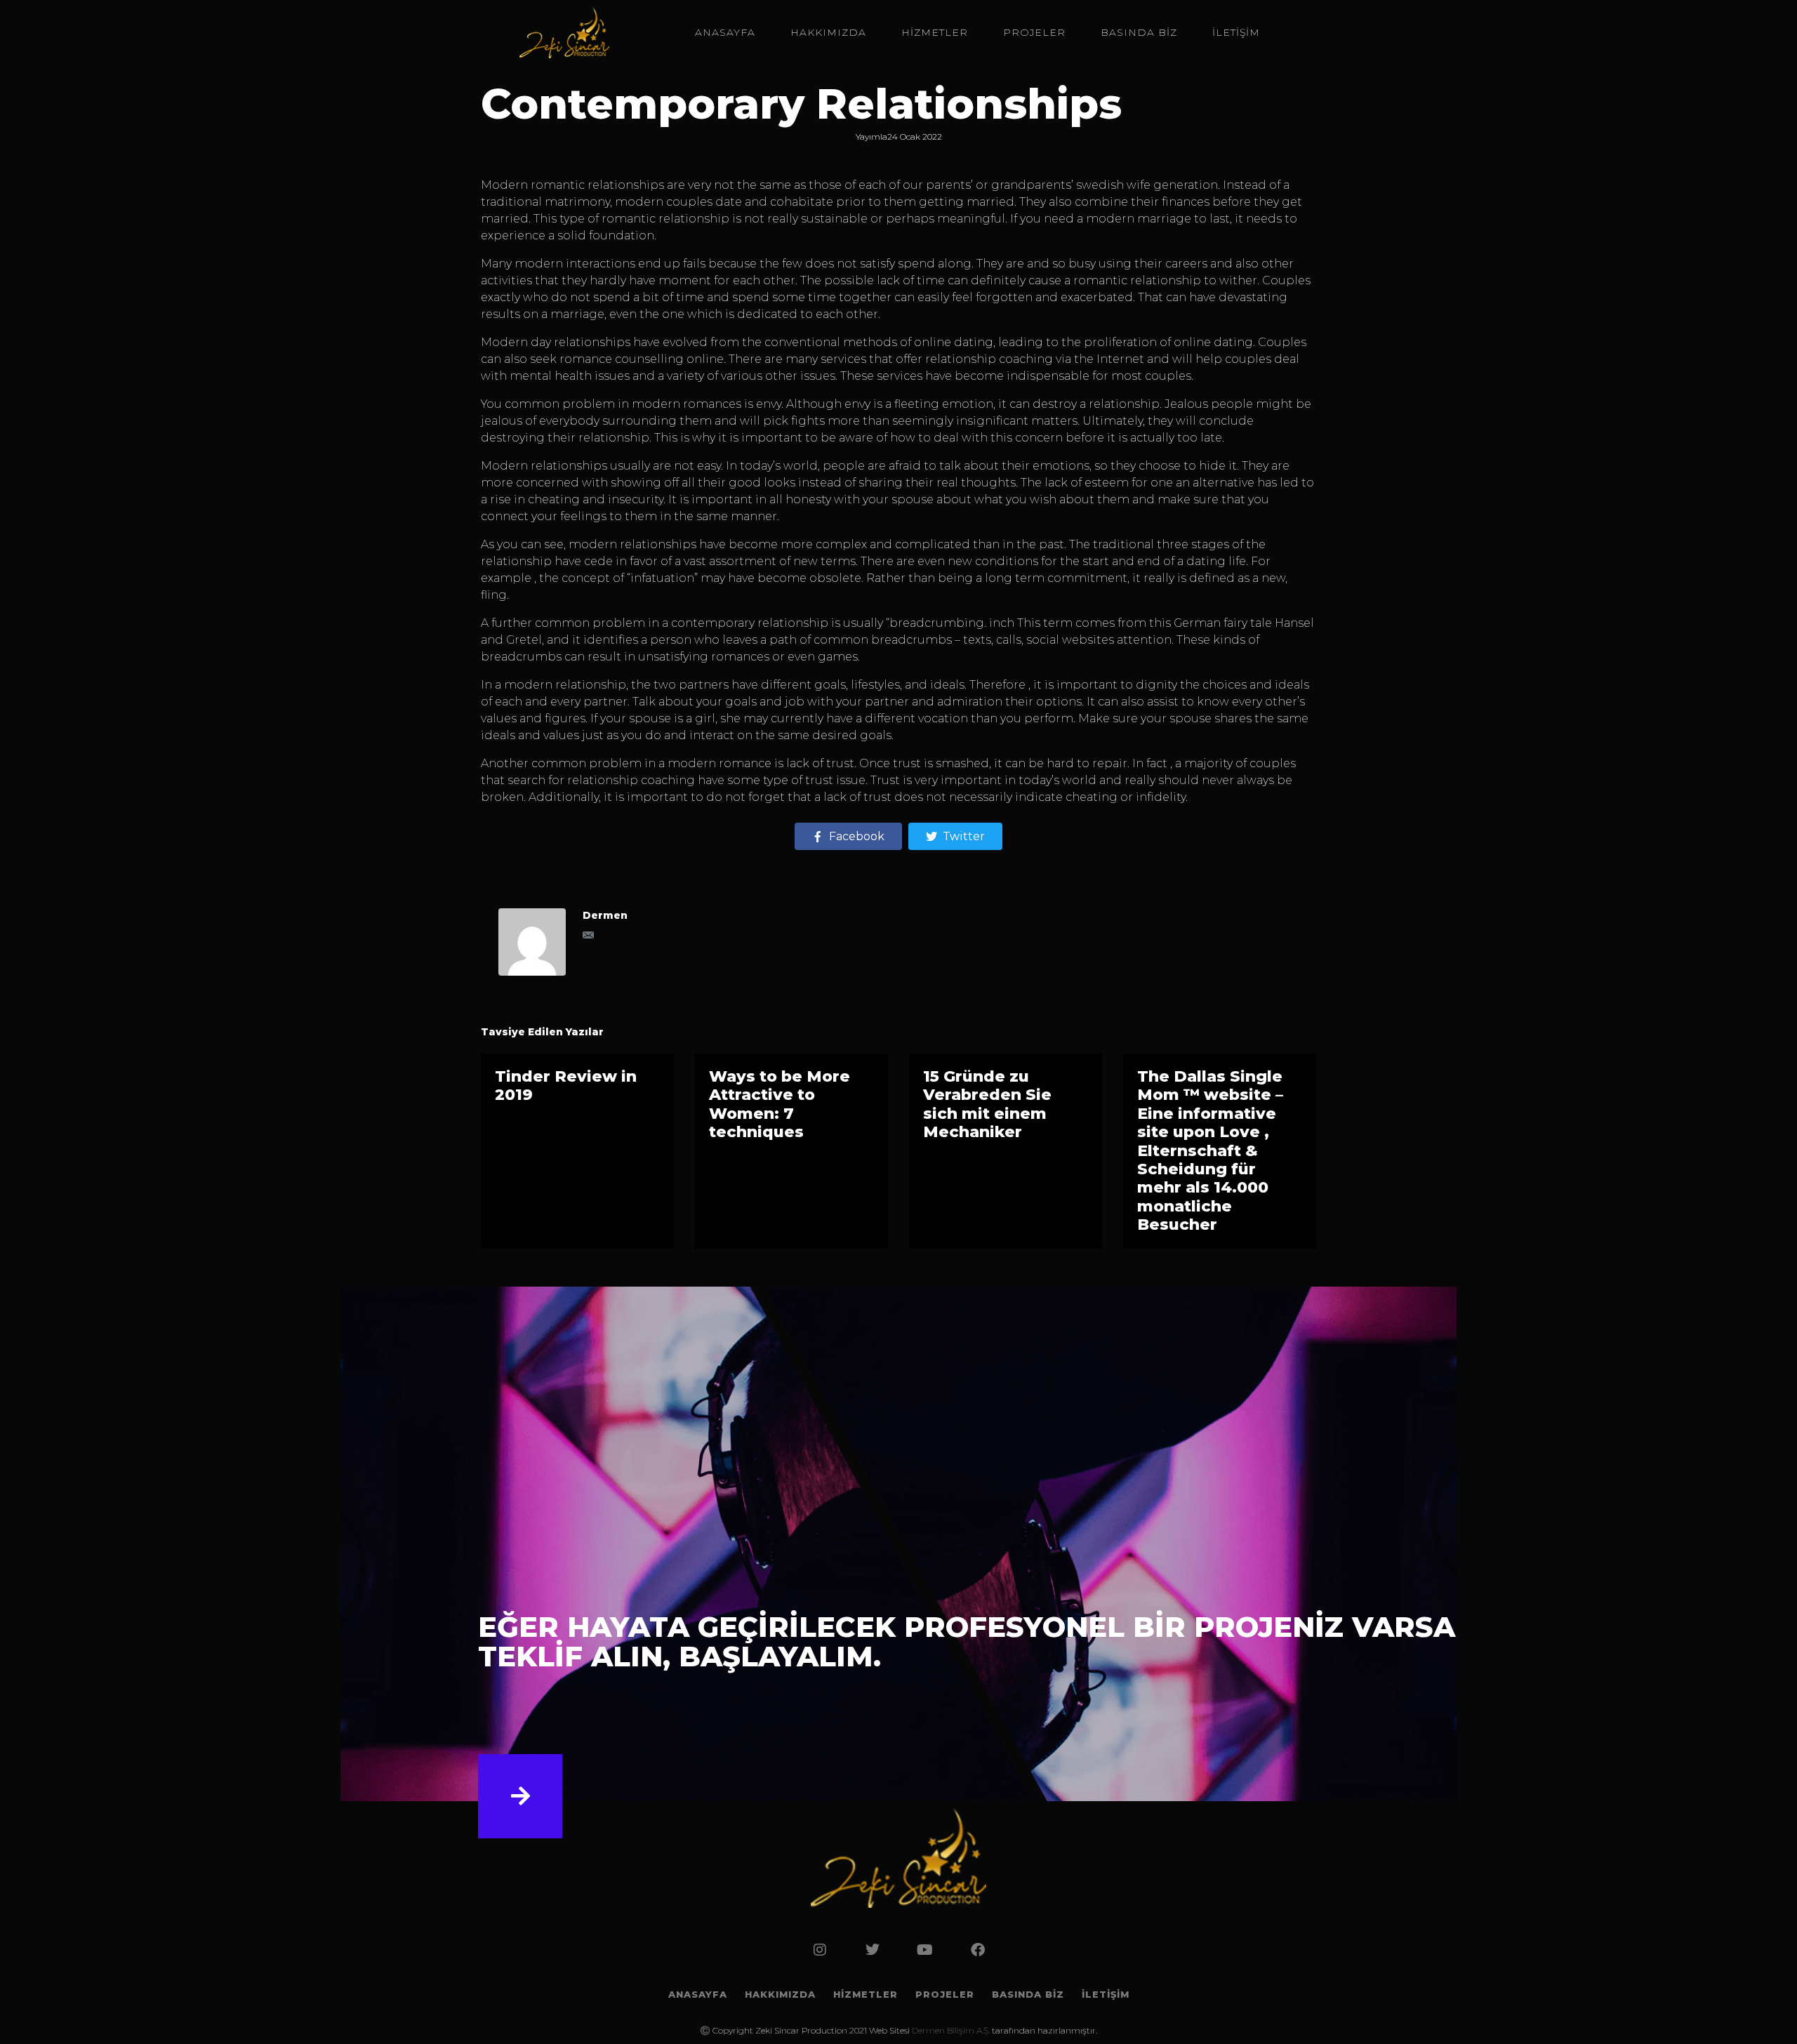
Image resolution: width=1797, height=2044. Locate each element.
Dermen (605, 915)
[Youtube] (925, 1950)
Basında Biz (1139, 32)
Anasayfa (725, 32)
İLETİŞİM (1236, 32)
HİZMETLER (935, 32)
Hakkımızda (828, 32)
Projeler (1034, 32)
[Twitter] (873, 1950)
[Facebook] (978, 1950)
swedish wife (1113, 185)
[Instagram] (820, 1950)
